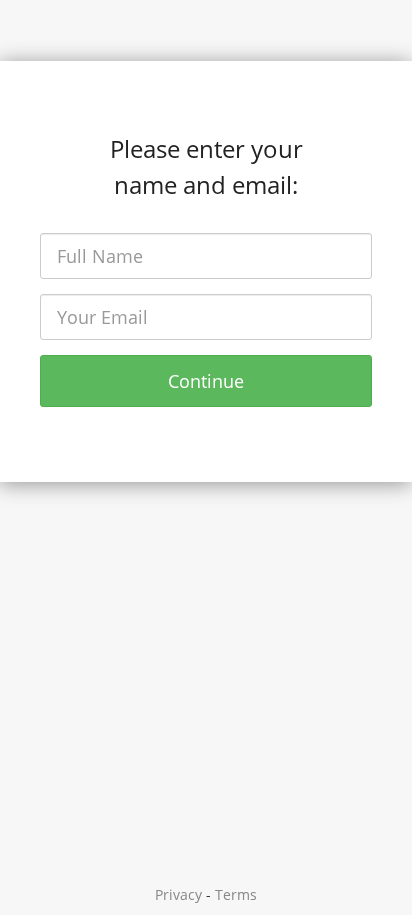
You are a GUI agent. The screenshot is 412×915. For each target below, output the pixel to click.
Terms (236, 894)
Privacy (178, 894)
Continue (206, 381)
